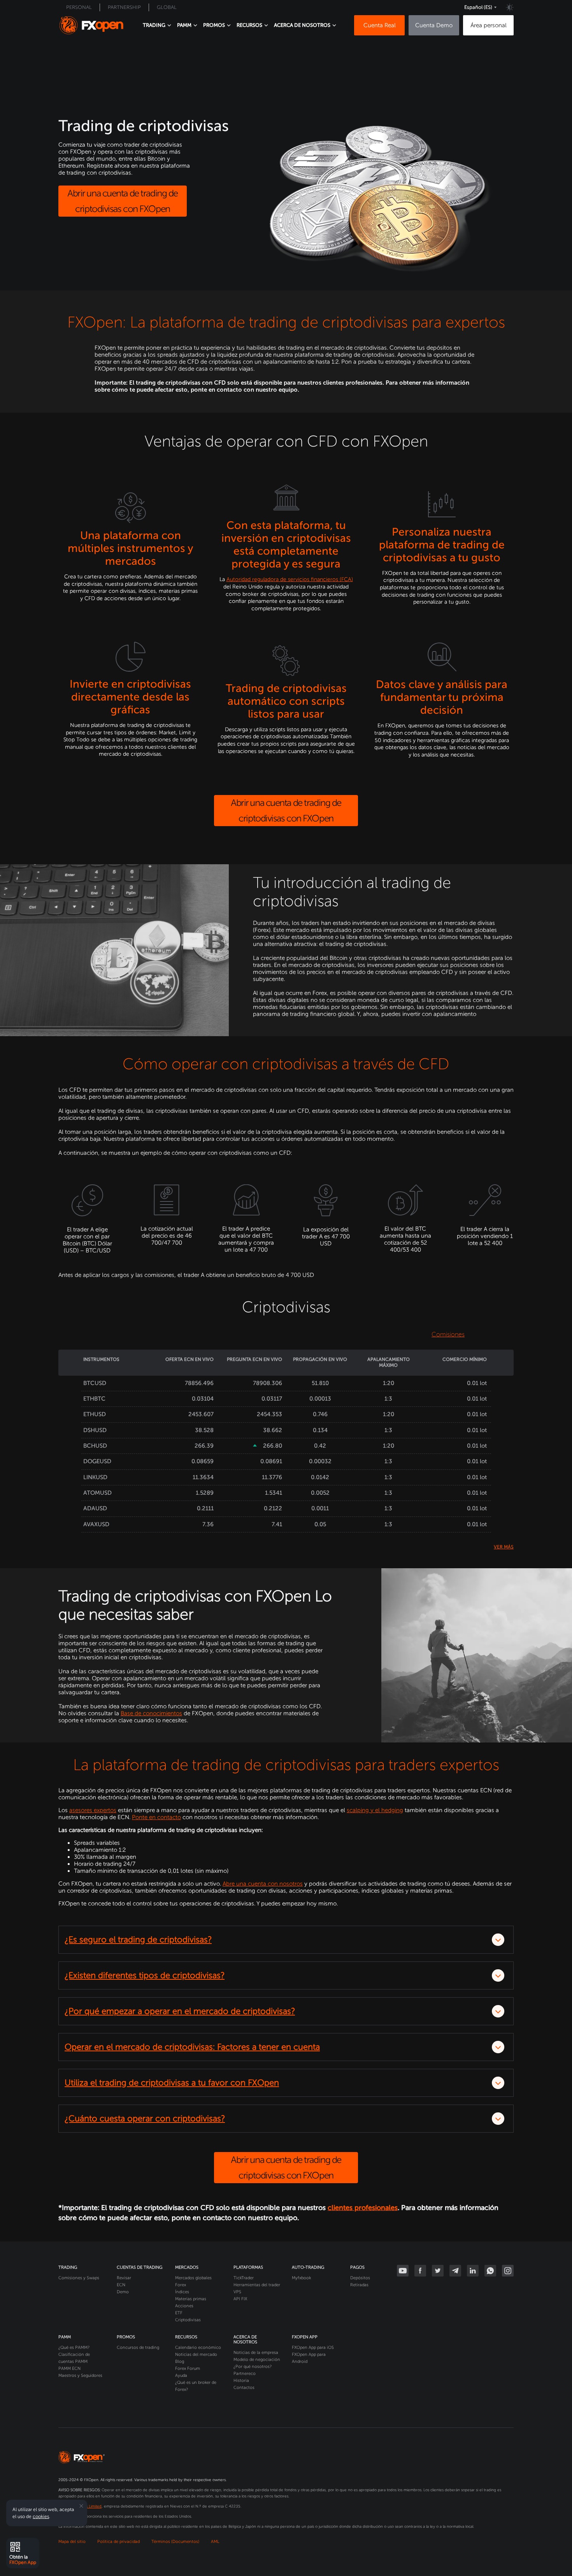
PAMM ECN (69, 2368)
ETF (179, 2313)
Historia (241, 2381)
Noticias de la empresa (256, 2353)
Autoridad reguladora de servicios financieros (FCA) (290, 579)
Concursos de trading (138, 2347)
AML (215, 2542)
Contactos (244, 2388)
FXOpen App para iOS (313, 2347)
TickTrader (244, 2278)
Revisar (124, 2278)
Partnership (124, 7)
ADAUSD (95, 1508)
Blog (180, 2361)
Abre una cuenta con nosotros (263, 1884)
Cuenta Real (380, 25)
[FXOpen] (91, 25)
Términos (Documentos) (175, 2542)
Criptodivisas (188, 2320)
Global (167, 7)
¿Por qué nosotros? (253, 2367)
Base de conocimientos (151, 1713)
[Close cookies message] (81, 2506)
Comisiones (448, 1334)
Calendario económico (198, 2347)
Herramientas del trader (257, 2285)
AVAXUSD (96, 1524)
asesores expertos (93, 1810)
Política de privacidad (118, 2542)
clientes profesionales (363, 2208)
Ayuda (181, 2375)
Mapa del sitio (72, 2542)
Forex (181, 2285)
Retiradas (359, 2285)
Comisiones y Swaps (79, 2278)
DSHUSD (95, 1430)
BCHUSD (95, 1446)
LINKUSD (95, 1477)
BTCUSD (95, 1383)
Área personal (489, 25)
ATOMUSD (97, 1493)
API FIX (240, 2299)
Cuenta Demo (434, 25)
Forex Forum (188, 2368)
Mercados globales (193, 2278)
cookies (41, 2516)
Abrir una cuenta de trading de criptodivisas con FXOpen (123, 201)
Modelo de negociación (257, 2360)
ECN (121, 2285)
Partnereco (245, 2374)
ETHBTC (94, 1399)
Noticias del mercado (196, 2354)
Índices (182, 2292)
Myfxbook (301, 2278)
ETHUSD (95, 1414)
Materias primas (191, 2299)
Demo (123, 2292)
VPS (237, 2292)
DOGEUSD (97, 1461)
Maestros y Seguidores (80, 2375)
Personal (79, 7)
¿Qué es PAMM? (74, 2347)
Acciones (184, 2306)
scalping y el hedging (375, 1810)
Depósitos (360, 2278)
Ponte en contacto (156, 1817)
